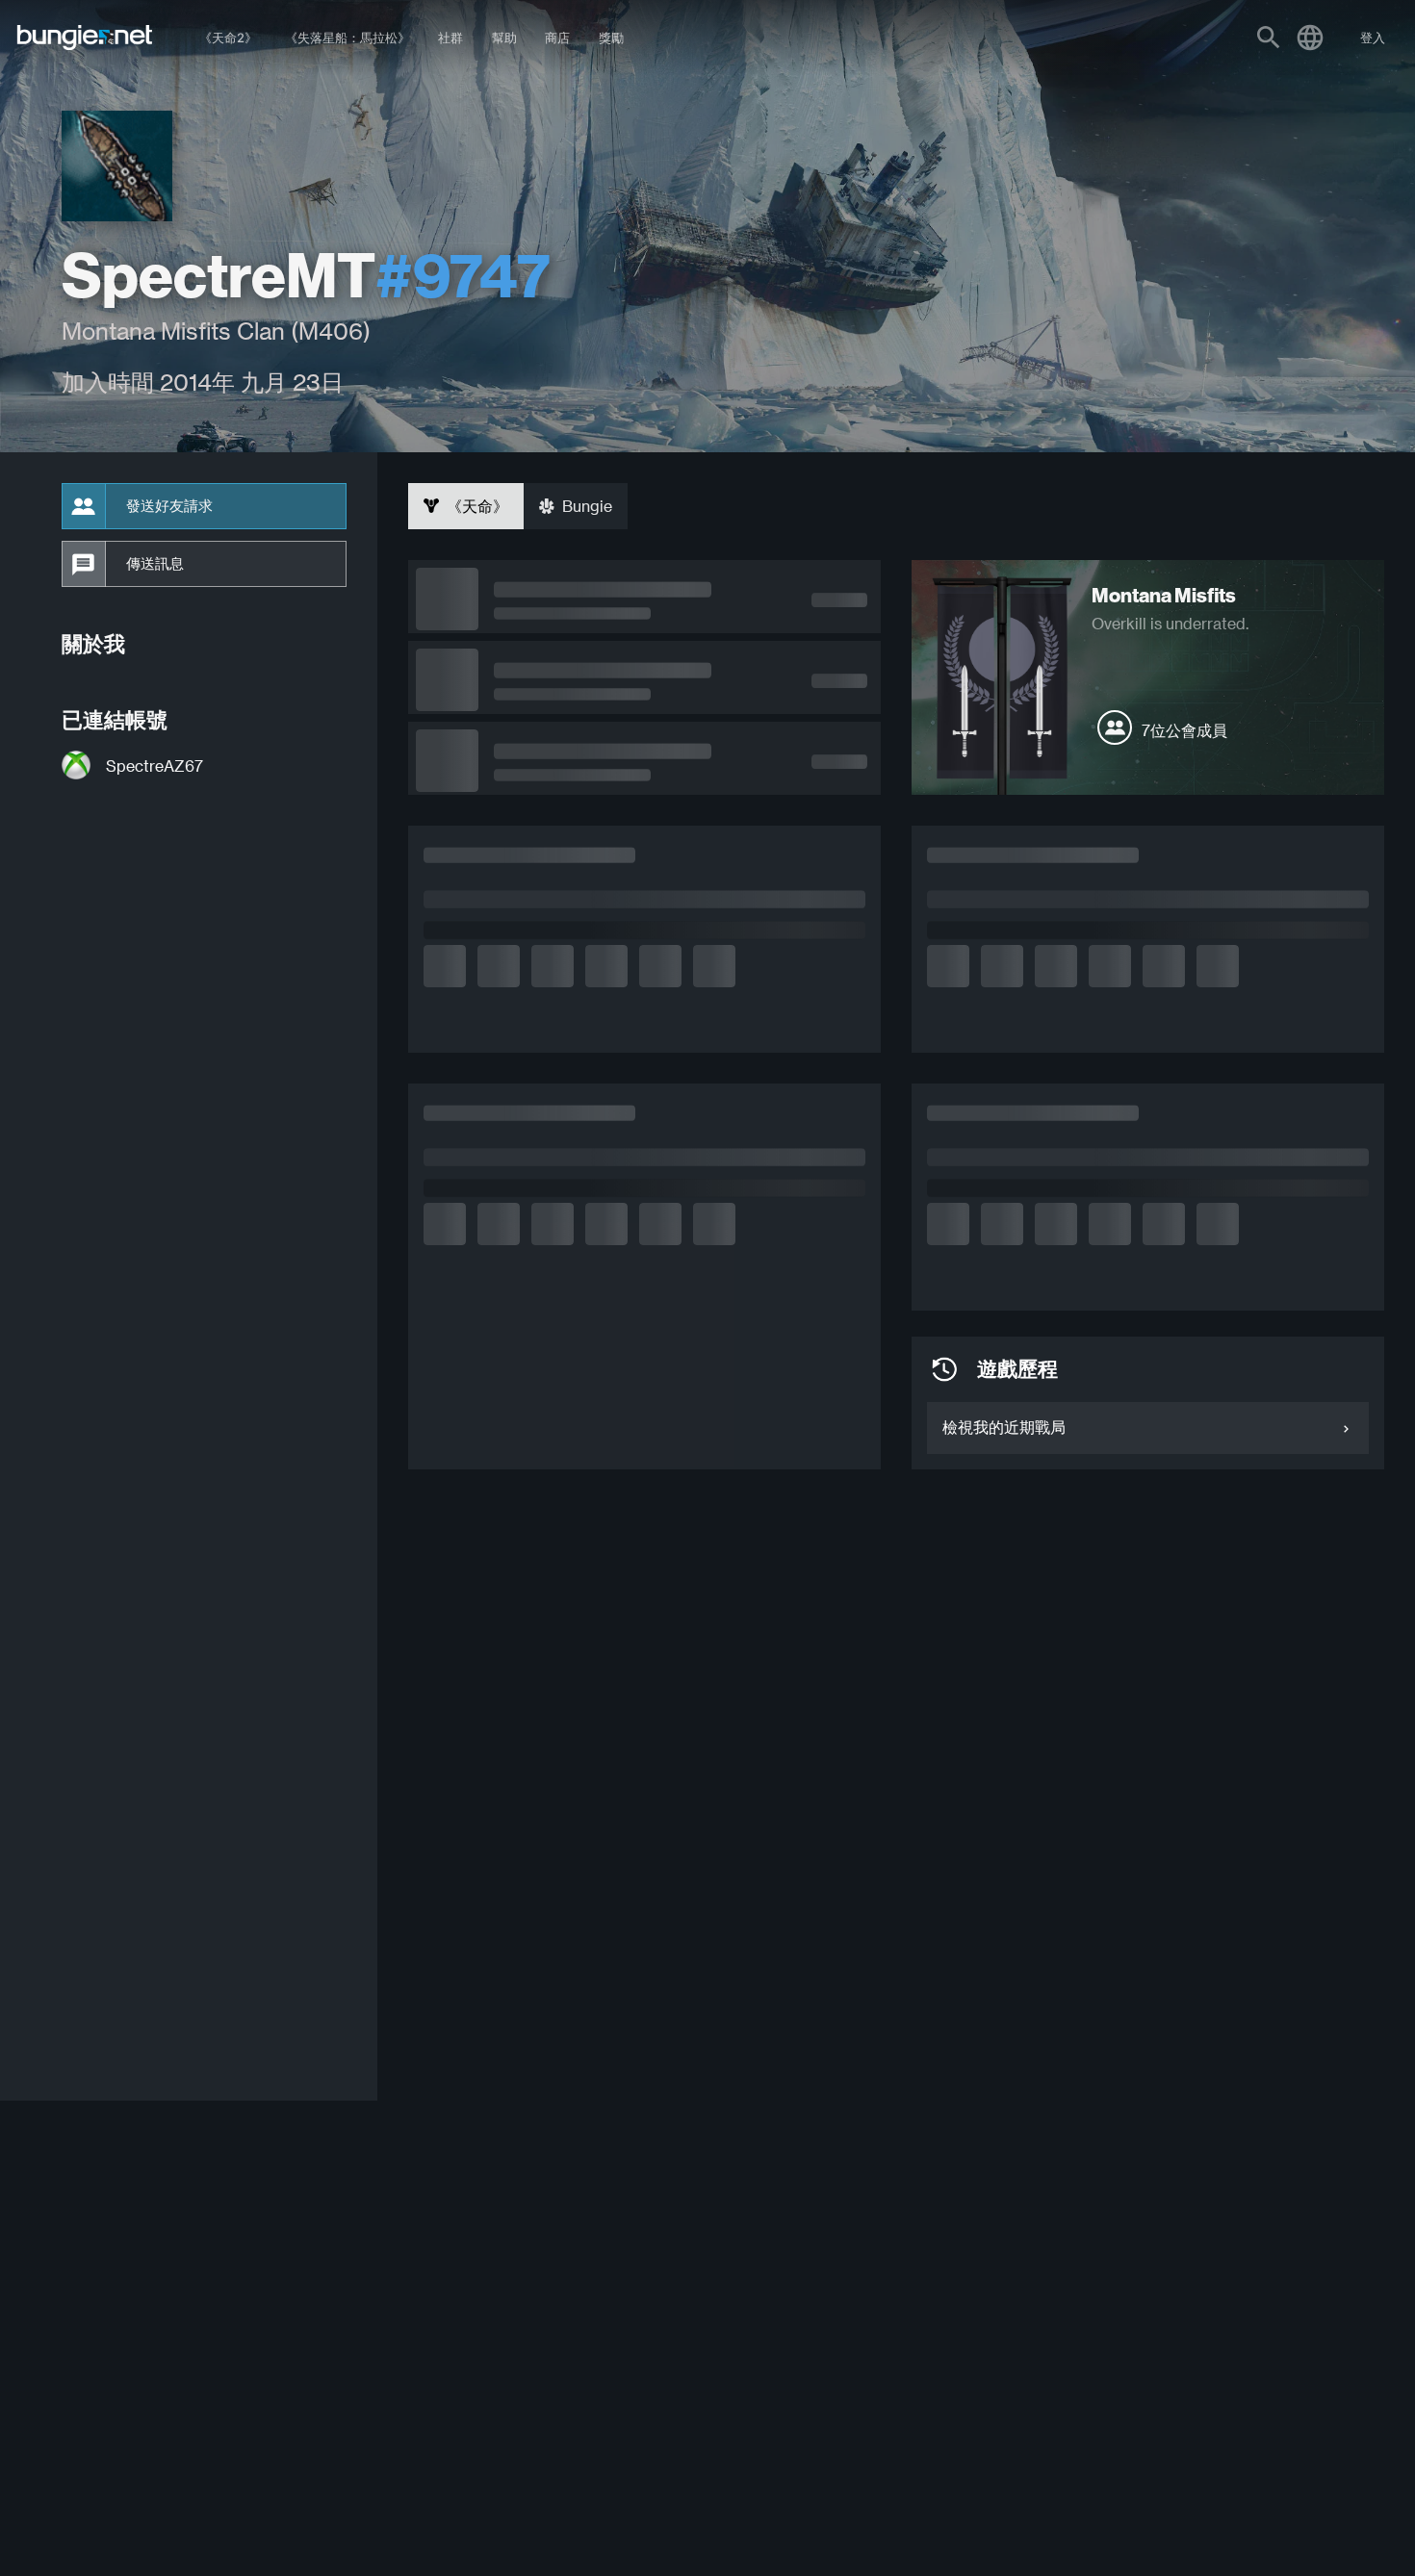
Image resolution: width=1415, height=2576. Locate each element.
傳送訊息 (155, 564)
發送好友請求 (169, 506)
